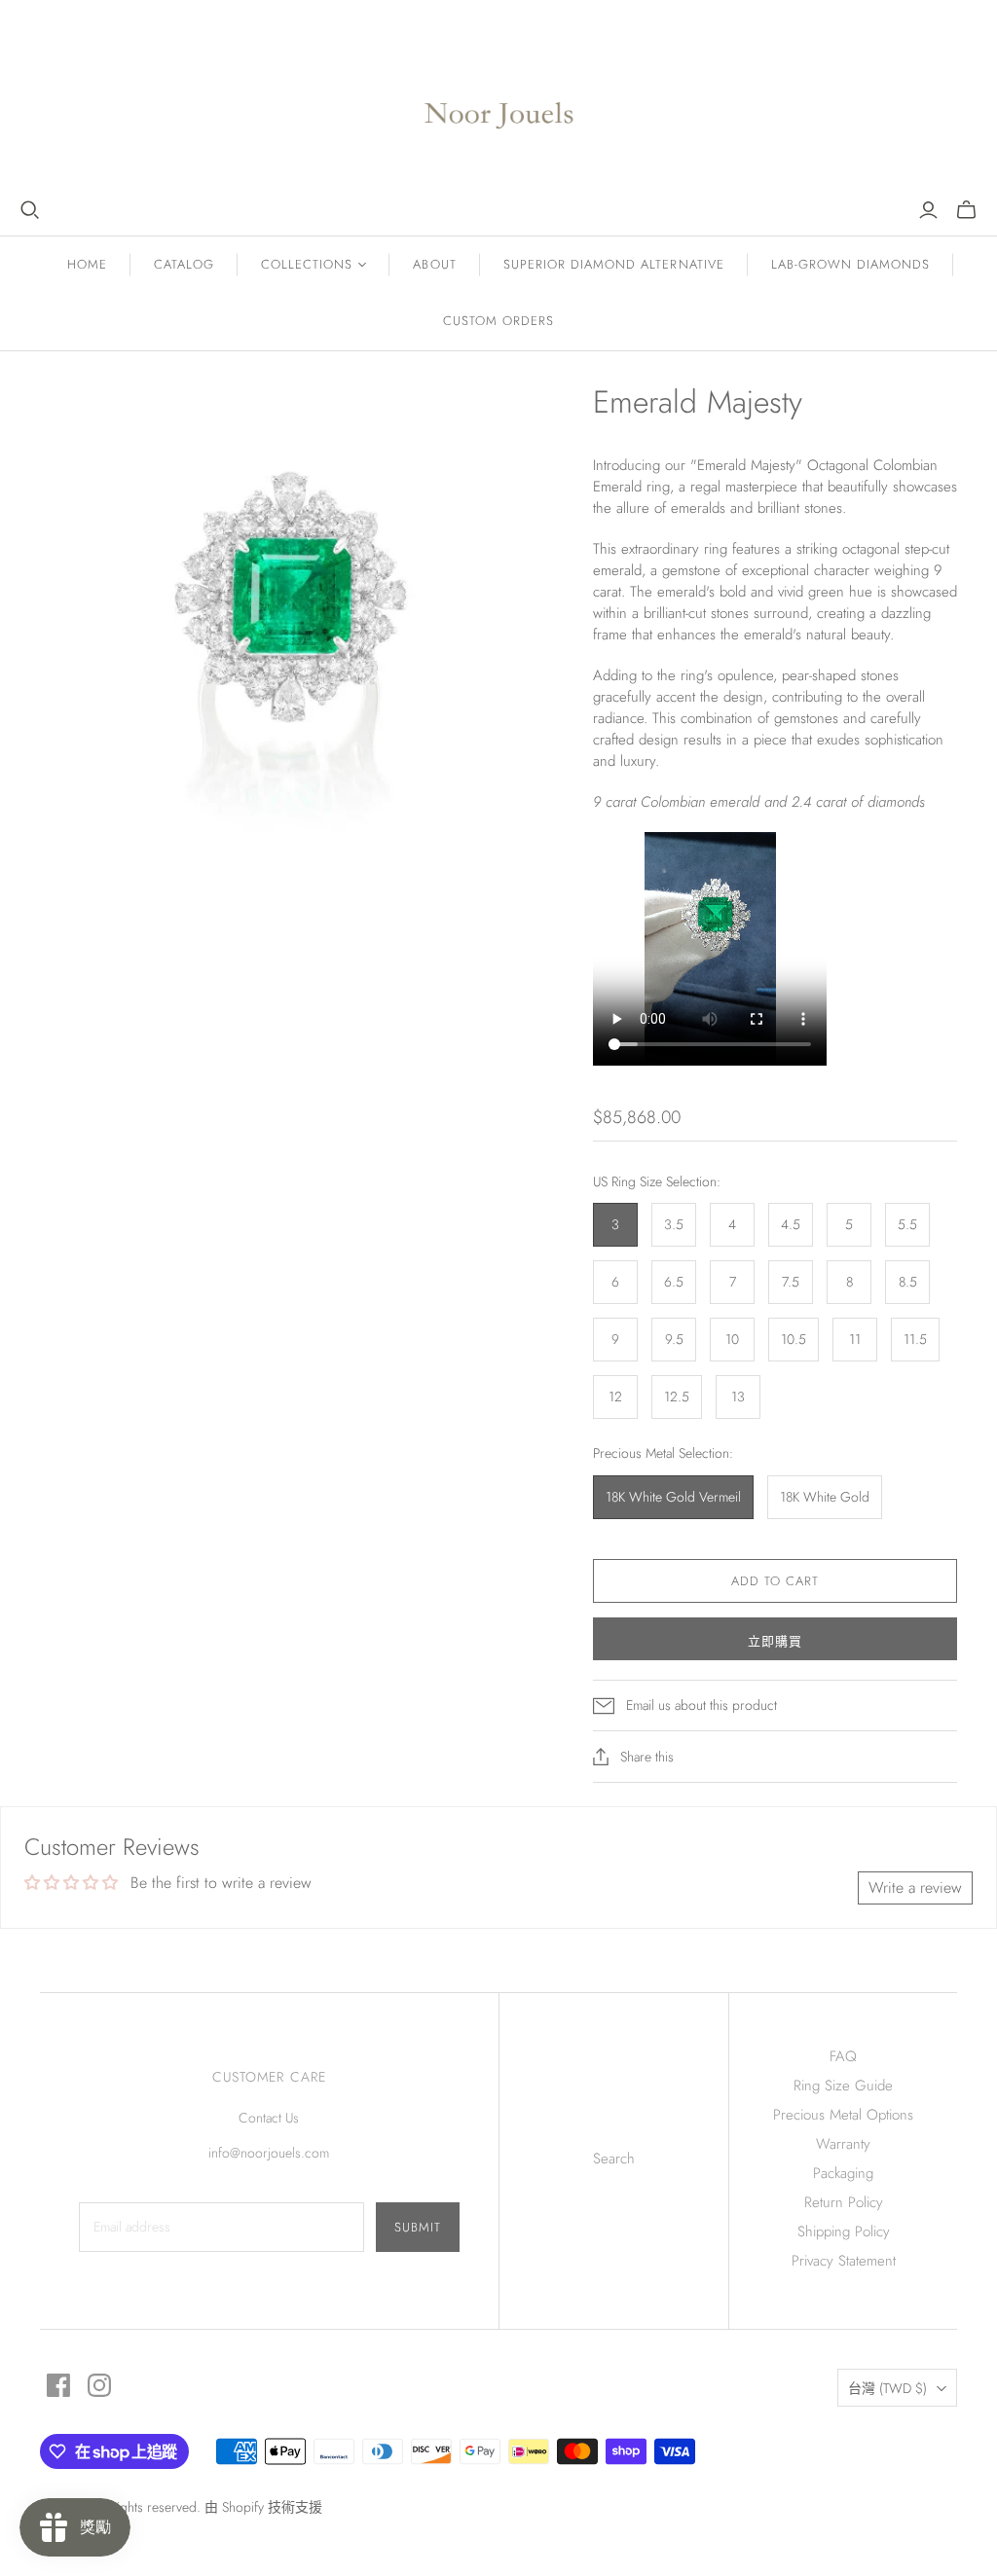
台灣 (887, 2388)
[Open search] (30, 210)
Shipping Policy (844, 2231)
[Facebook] (58, 2385)
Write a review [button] (915, 1887)
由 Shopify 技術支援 (263, 2507)
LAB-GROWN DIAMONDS (851, 264)
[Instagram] (99, 2385)
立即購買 (775, 1641)
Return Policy (844, 2202)
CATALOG (184, 264)
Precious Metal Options (843, 2115)
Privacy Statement (844, 2261)
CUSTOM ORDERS (499, 321)
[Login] (928, 210)
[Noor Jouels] (499, 100)
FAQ (843, 2056)
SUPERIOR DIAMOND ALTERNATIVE (614, 264)
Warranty (843, 2144)
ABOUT (434, 264)
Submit (418, 2227)
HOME (87, 264)
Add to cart (775, 1581)
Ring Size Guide (843, 2086)
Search (614, 2159)
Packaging (843, 2173)
